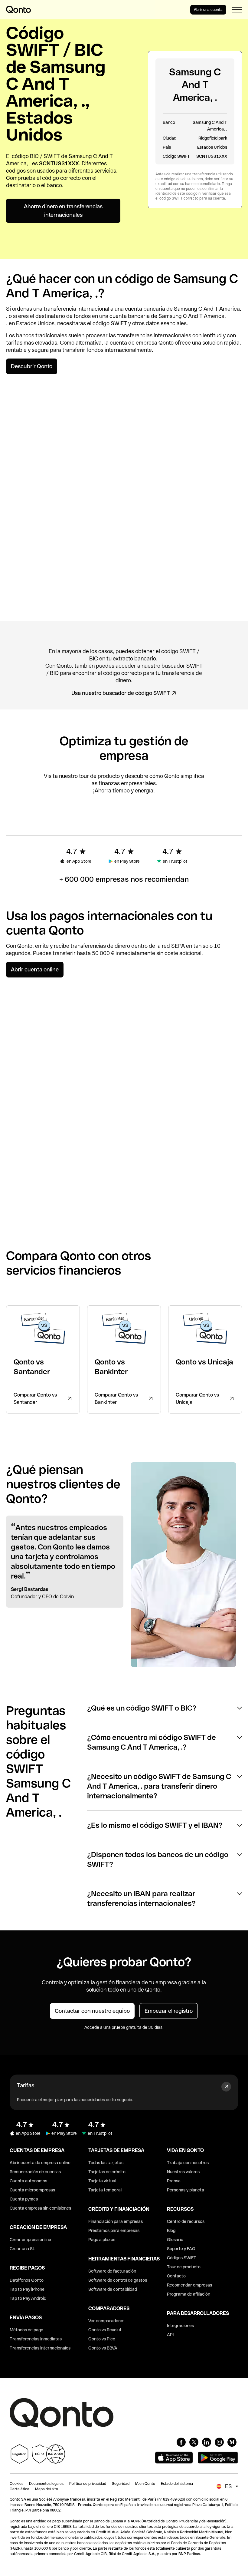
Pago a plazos (102, 2240)
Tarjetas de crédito (107, 2172)
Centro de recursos (186, 2221)
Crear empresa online (30, 2240)
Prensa (174, 2181)
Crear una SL (22, 2249)
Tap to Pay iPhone (27, 2289)
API (170, 2335)
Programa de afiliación (189, 2294)
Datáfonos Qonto (27, 2280)
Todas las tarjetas (106, 2163)
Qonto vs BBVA (103, 2348)
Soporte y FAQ (181, 2249)
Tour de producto (184, 2267)
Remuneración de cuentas (35, 2172)
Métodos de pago (26, 2330)
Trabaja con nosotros (188, 2163)
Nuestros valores (183, 2172)
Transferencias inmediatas (36, 2339)
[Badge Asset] (181, 2442)
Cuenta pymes (24, 2199)
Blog (171, 2230)
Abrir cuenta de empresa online (40, 2163)
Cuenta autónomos (28, 2181)
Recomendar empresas (189, 2285)
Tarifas (26, 2085)
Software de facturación (112, 2271)
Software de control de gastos (118, 2280)
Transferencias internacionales (40, 2348)
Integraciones (180, 2326)
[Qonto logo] (18, 9)
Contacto (176, 2276)
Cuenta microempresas (32, 2190)
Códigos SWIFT (182, 2258)
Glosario (175, 2240)
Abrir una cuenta (208, 10)
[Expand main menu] (237, 10)
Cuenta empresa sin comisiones (40, 2208)
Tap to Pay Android (28, 2298)
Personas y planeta (186, 2190)
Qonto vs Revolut (105, 2330)
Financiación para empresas (116, 2221)
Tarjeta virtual (102, 2181)
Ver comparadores (106, 2321)
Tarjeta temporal (105, 2190)
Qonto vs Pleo (102, 2339)
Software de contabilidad (113, 2289)
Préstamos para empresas (114, 2230)
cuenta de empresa (134, 343)
